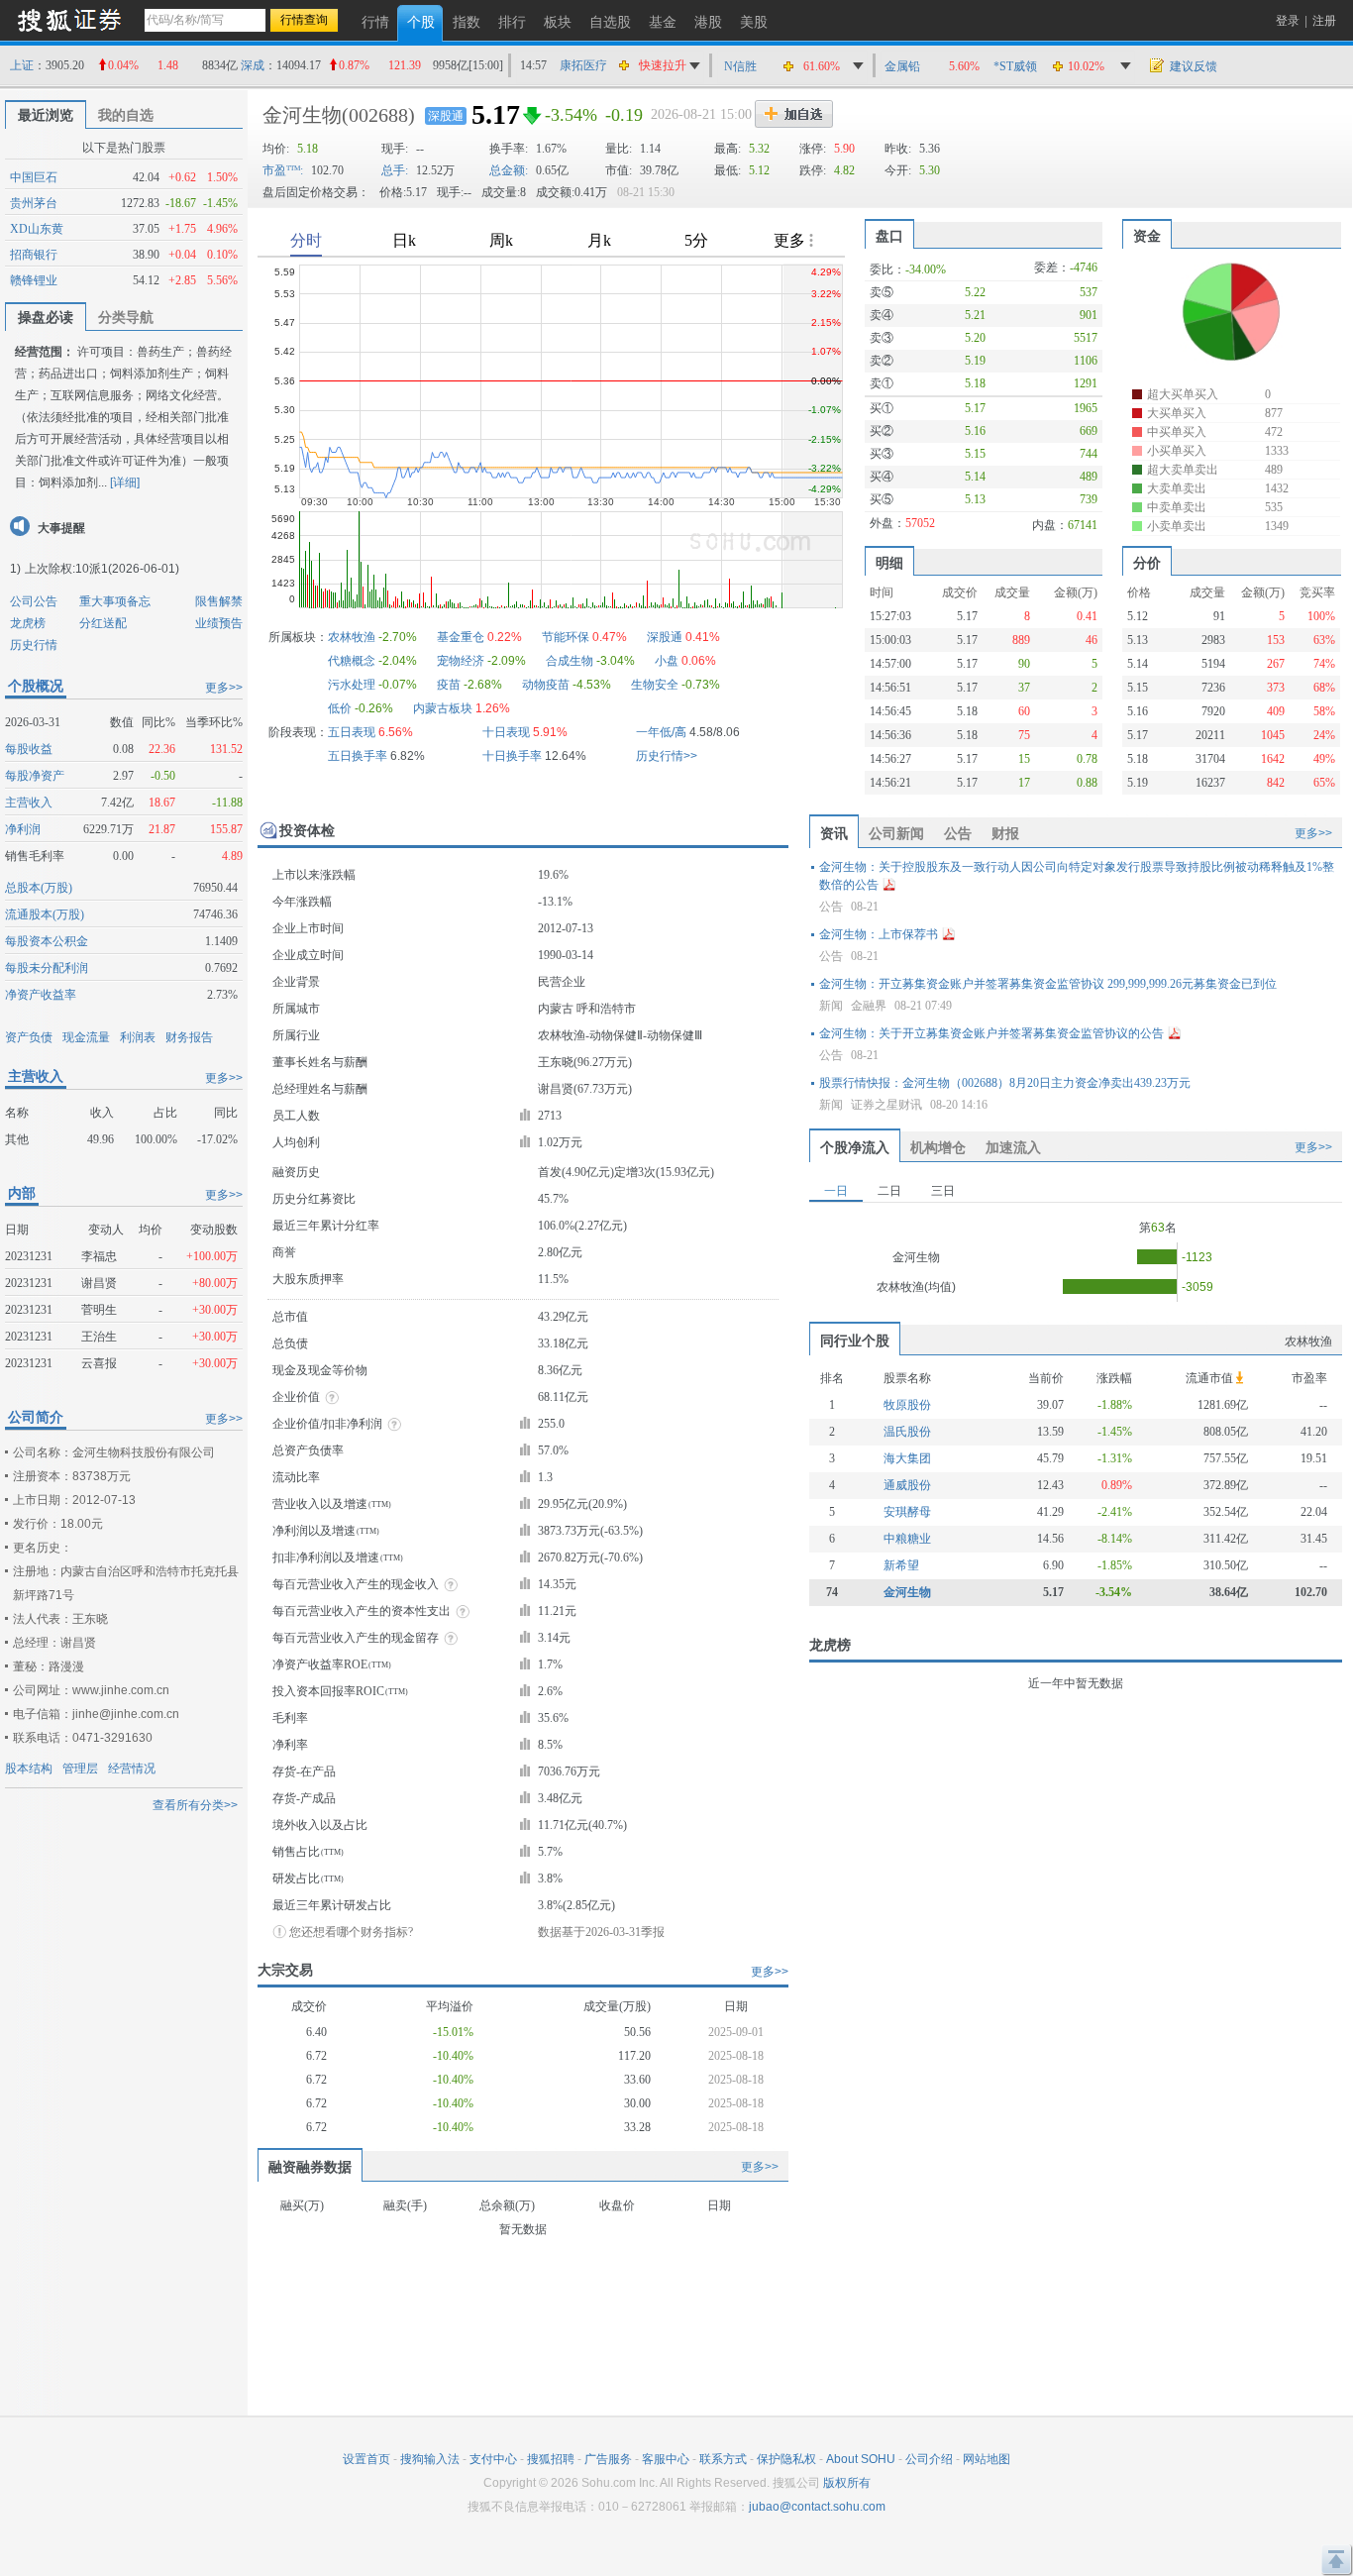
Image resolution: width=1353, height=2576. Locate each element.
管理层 (80, 1769)
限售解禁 (219, 601)
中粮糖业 (907, 1539)
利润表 (138, 1037)
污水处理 (352, 685)
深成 (253, 65)
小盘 (667, 661)
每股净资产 (35, 776)
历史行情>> (667, 756)
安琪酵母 (907, 1512)
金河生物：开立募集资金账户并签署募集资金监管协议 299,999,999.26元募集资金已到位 (1048, 984)
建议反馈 (1194, 66)
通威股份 (907, 1485)
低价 (340, 708)
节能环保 (566, 637)
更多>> (224, 688)
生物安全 (655, 685)
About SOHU (861, 2459)
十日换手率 (512, 756)
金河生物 (302, 115)
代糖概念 (352, 661)
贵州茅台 (34, 203)
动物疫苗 (546, 685)
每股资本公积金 (47, 941)
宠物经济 (461, 661)
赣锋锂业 (34, 280)
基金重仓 (461, 637)
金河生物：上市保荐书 (879, 934)
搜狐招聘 (551, 2459)
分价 (1147, 563)
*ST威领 (1015, 66)
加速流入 (1013, 1147)
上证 (22, 65)
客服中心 (666, 2459)
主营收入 (29, 803)
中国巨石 (34, 177)
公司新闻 (896, 833)
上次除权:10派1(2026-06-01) (102, 569)
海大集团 (907, 1458)
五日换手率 (358, 756)
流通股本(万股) (45, 914)
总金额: (509, 170)
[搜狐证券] (69, 19)
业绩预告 (219, 623)
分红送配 (103, 623)
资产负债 (29, 1037)
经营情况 (132, 1769)
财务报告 (189, 1037)
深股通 (446, 116)
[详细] (125, 483)
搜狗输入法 (430, 2459)
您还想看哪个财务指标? (351, 1932)
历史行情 (34, 645)
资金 (1147, 236)
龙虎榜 (28, 623)
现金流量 (86, 1037)
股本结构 (29, 1769)
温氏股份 (907, 1432)
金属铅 (902, 66)
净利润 (23, 829)
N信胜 (740, 66)
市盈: (283, 170)
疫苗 (449, 685)
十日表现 (506, 732)
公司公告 (34, 601)
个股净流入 (855, 1147)
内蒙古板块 (443, 708)
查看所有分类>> (195, 1805)
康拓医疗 (583, 65)
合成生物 (570, 661)
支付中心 (493, 2459)
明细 (889, 563)
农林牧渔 (352, 637)
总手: (395, 170)
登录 (1288, 21)
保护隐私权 (786, 2459)
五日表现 (352, 732)
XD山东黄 (37, 229)
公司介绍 (929, 2459)
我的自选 (126, 115)
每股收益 (29, 749)
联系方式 (723, 2459)
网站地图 (987, 2459)
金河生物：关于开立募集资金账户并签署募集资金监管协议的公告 (991, 1033)
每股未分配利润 (47, 968)
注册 (1324, 21)
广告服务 (608, 2459)
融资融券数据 (310, 2167)
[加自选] (794, 114)
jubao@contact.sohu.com (817, 2507)
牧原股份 (907, 1405)
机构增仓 (938, 1147)
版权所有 (847, 2483)
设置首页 (366, 2459)
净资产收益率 (41, 995)
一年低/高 (661, 732)
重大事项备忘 (115, 601)
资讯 (834, 833)
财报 (1005, 833)
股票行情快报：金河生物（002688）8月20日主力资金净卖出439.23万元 (1005, 1083)
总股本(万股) (39, 888)
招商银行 (34, 255)
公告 (958, 833)
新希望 (901, 1565)
